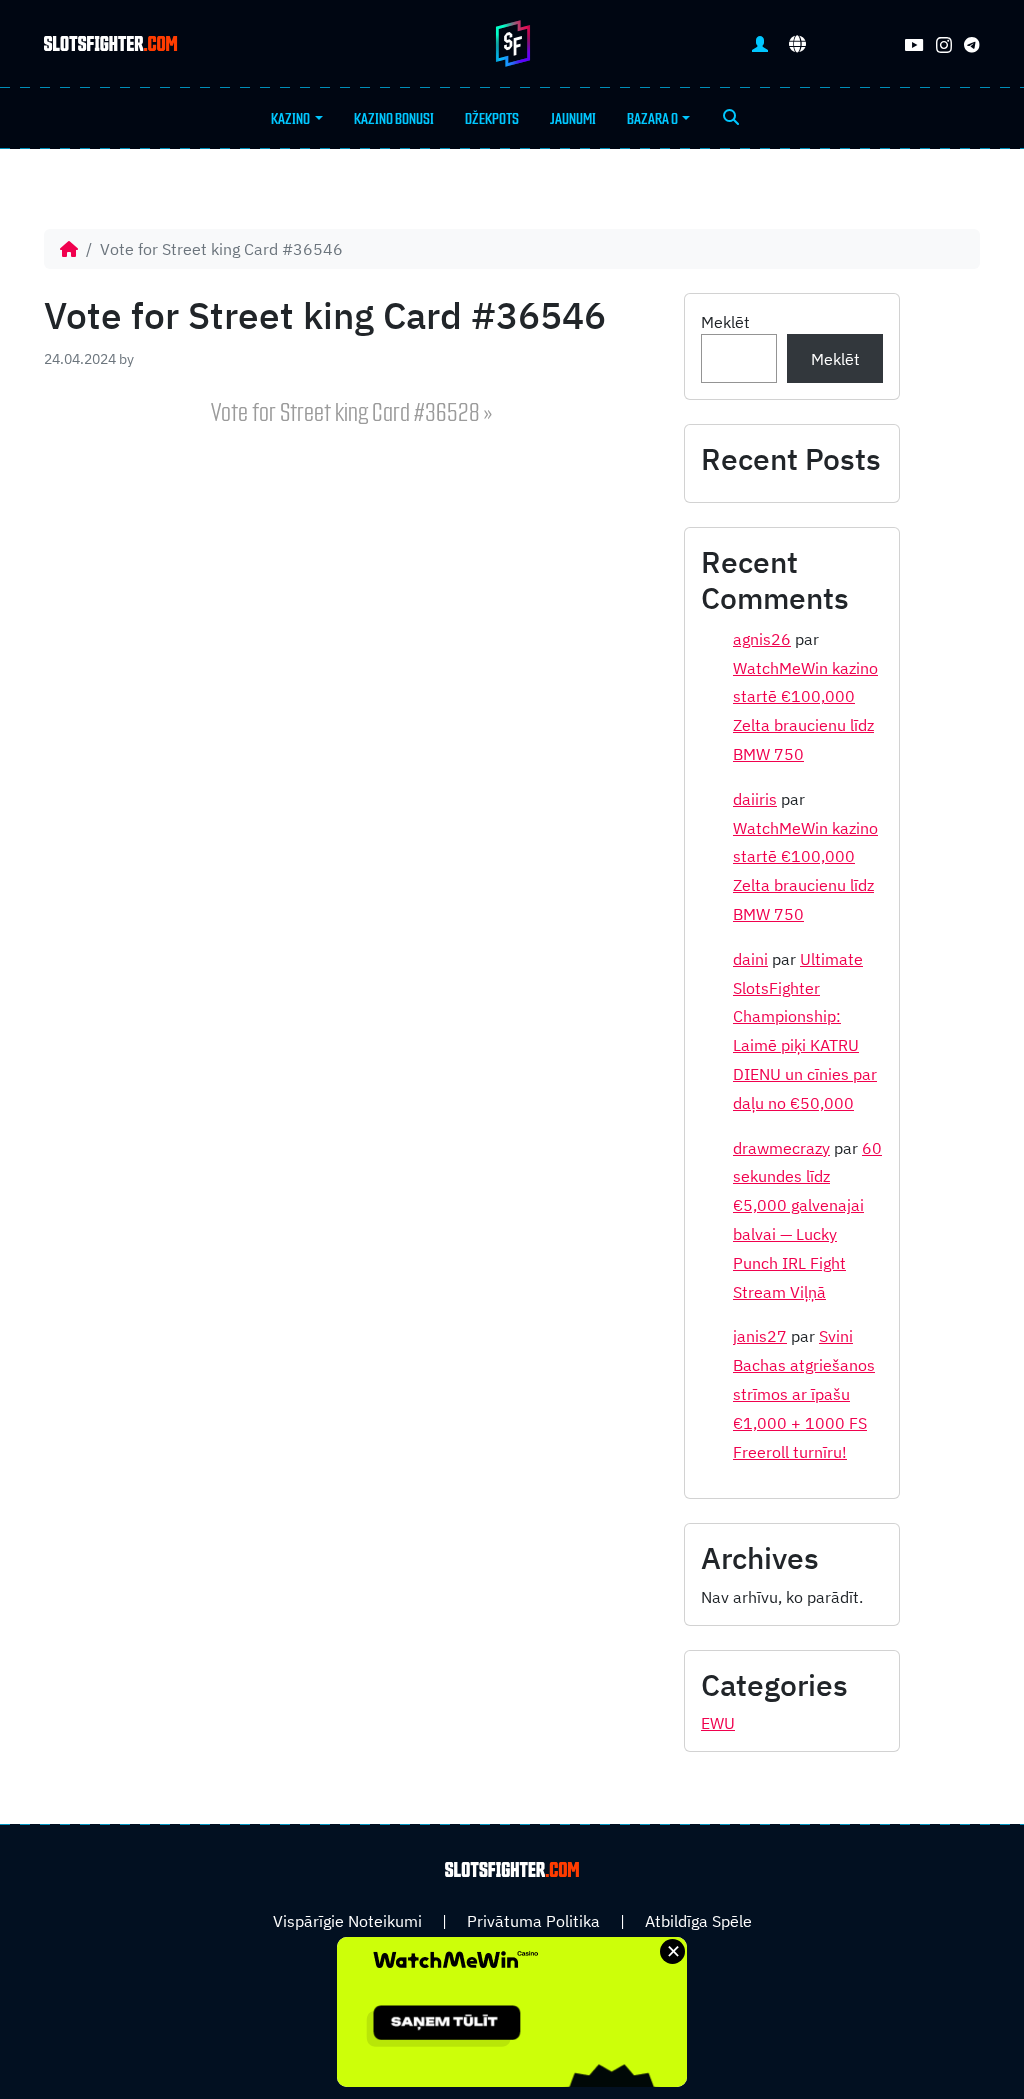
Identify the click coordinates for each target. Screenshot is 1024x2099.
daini (750, 959)
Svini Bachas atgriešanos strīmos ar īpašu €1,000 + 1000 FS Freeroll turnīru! (804, 1393)
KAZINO (290, 119)
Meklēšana (731, 119)
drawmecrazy (781, 1148)
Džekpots (492, 119)
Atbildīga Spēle (698, 1921)
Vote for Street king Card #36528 (345, 414)
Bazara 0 (652, 119)
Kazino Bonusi (394, 119)
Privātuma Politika (533, 1921)
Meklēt (725, 322)
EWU (718, 1723)
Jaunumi (573, 119)
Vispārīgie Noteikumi (347, 1921)
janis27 (760, 1336)
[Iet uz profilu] (760, 43)
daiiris (755, 799)
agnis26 (762, 639)
